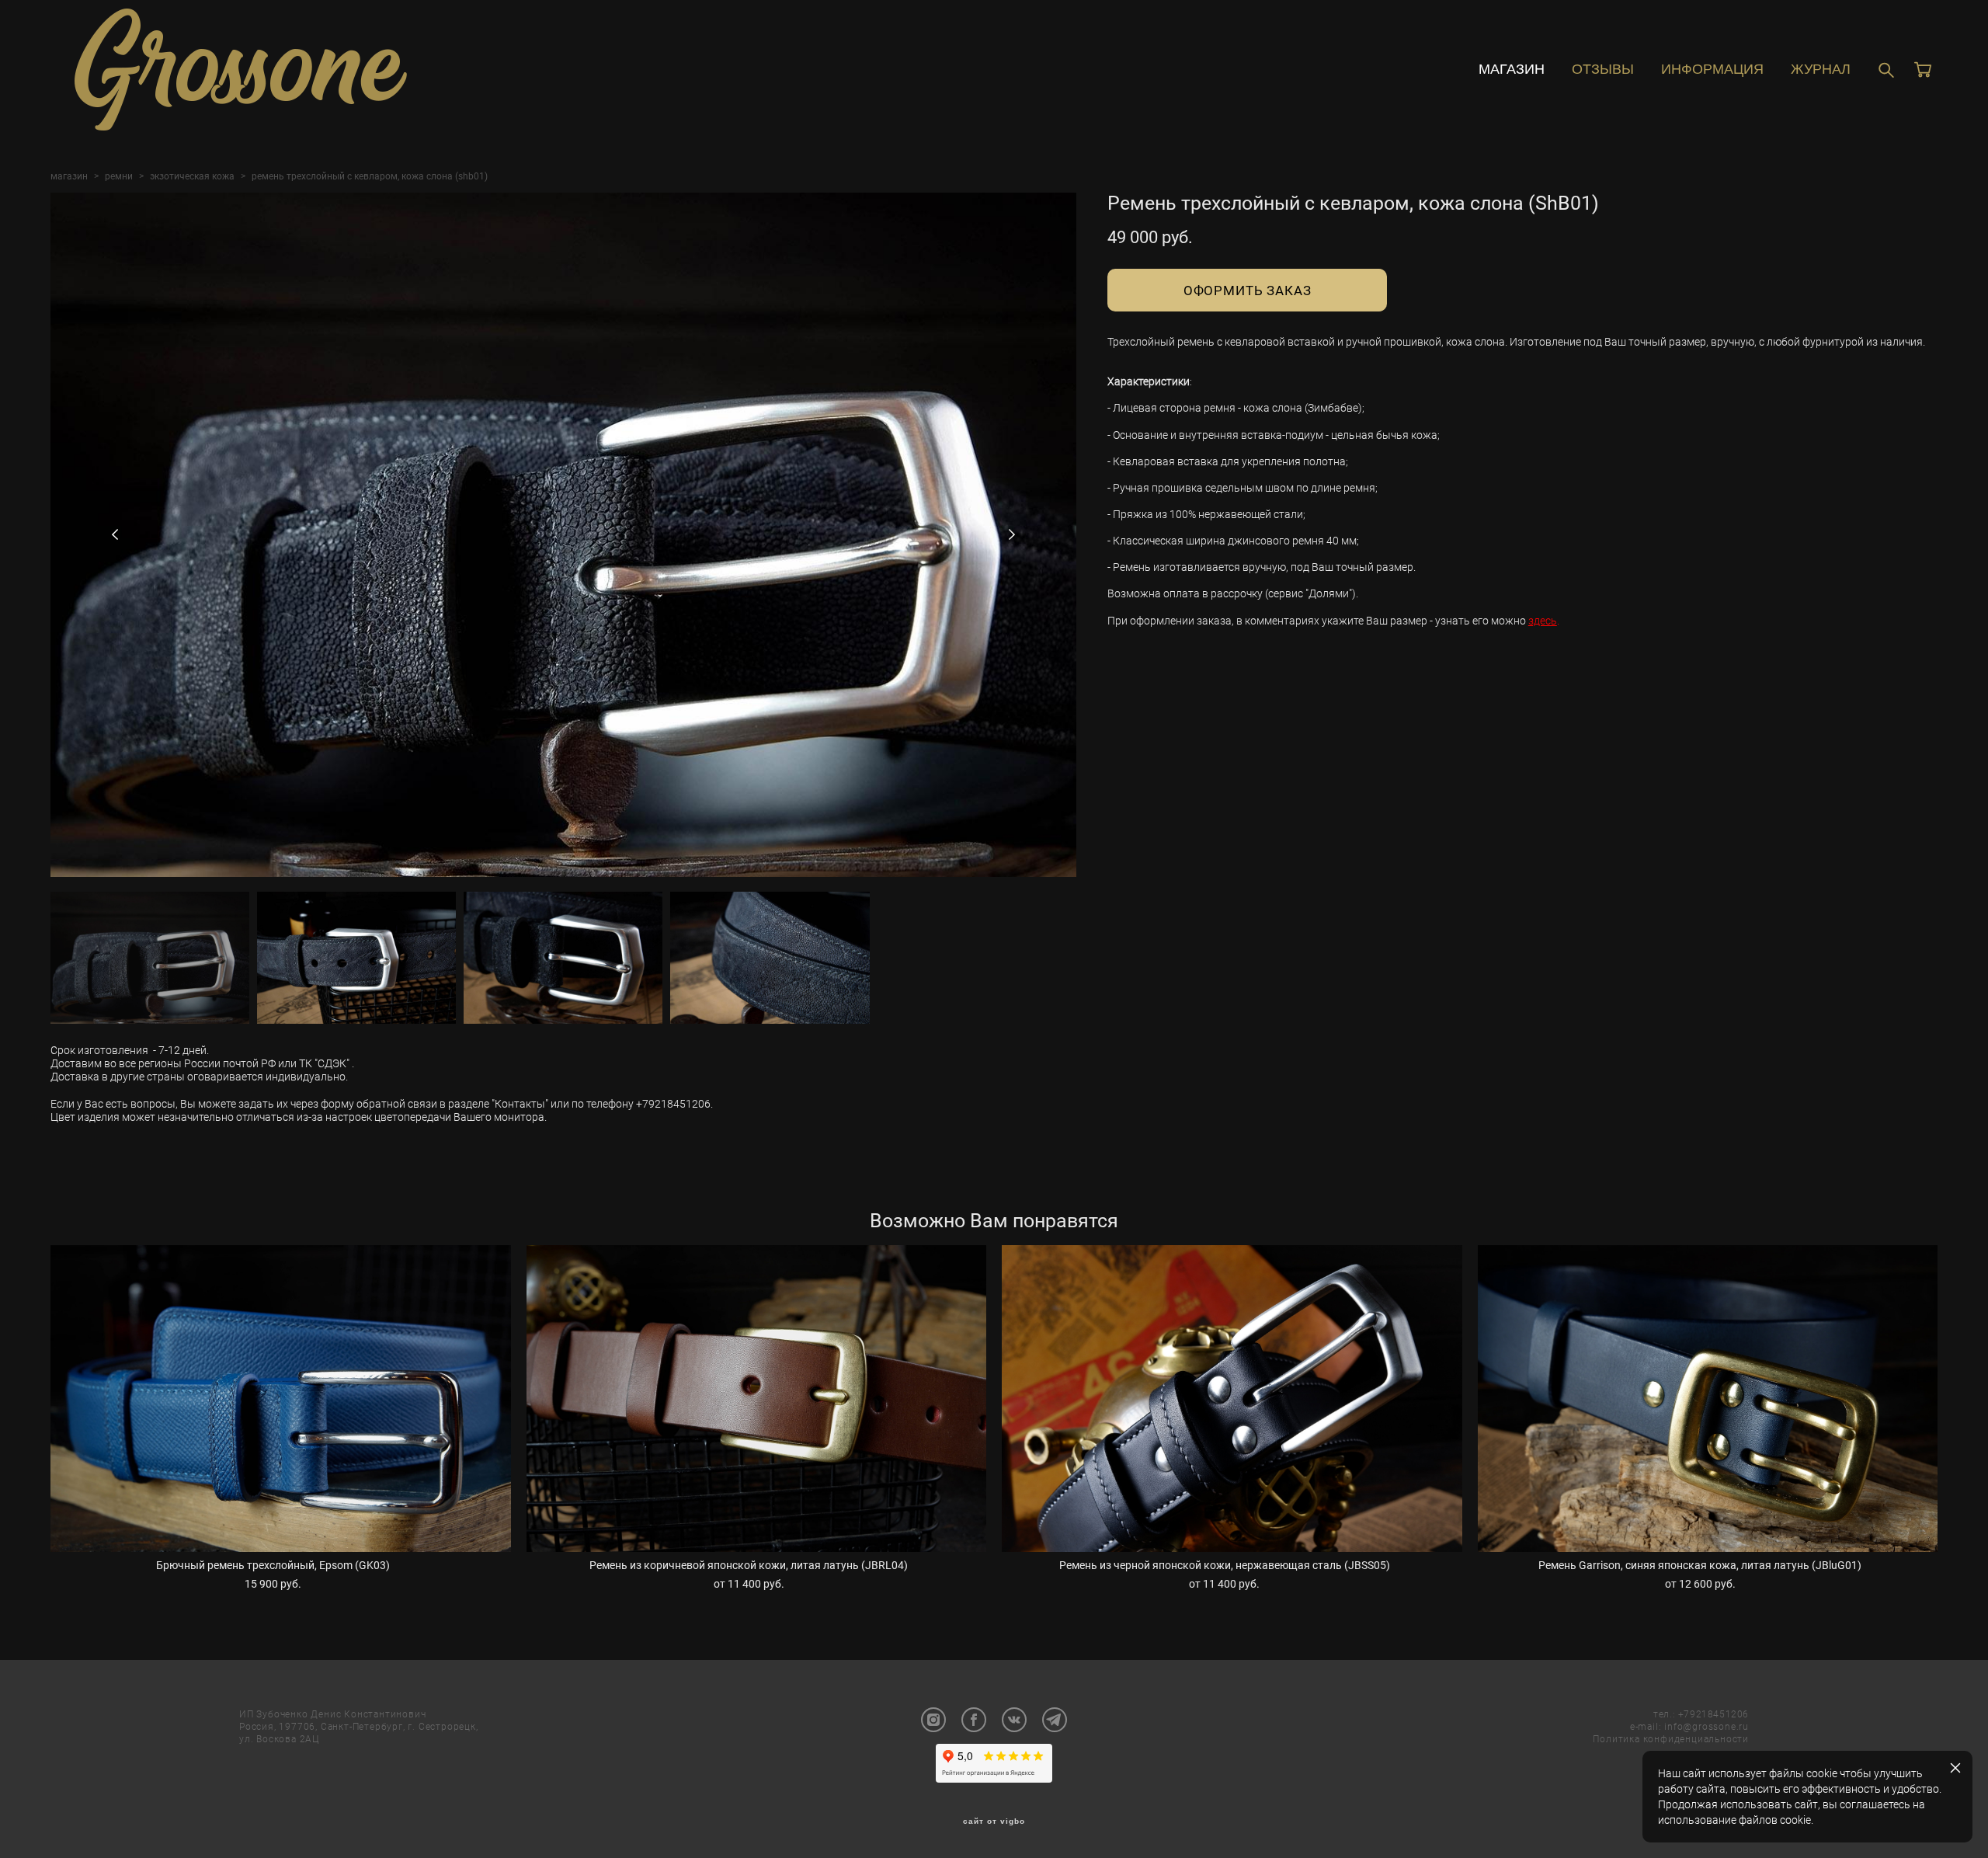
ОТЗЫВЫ (1603, 69)
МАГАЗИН (1512, 69)
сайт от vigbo (994, 1821)
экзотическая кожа (192, 176)
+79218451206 (1713, 1714)
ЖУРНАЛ (1821, 69)
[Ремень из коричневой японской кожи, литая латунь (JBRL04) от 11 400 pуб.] (757, 1399)
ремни (119, 176)
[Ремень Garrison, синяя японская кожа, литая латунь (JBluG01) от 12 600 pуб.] (1708, 1399)
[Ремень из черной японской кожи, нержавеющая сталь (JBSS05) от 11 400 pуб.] (1232, 1399)
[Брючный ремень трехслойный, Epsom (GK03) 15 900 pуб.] (281, 1399)
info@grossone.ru (1706, 1726)
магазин (69, 176)
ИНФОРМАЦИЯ (1712, 69)
